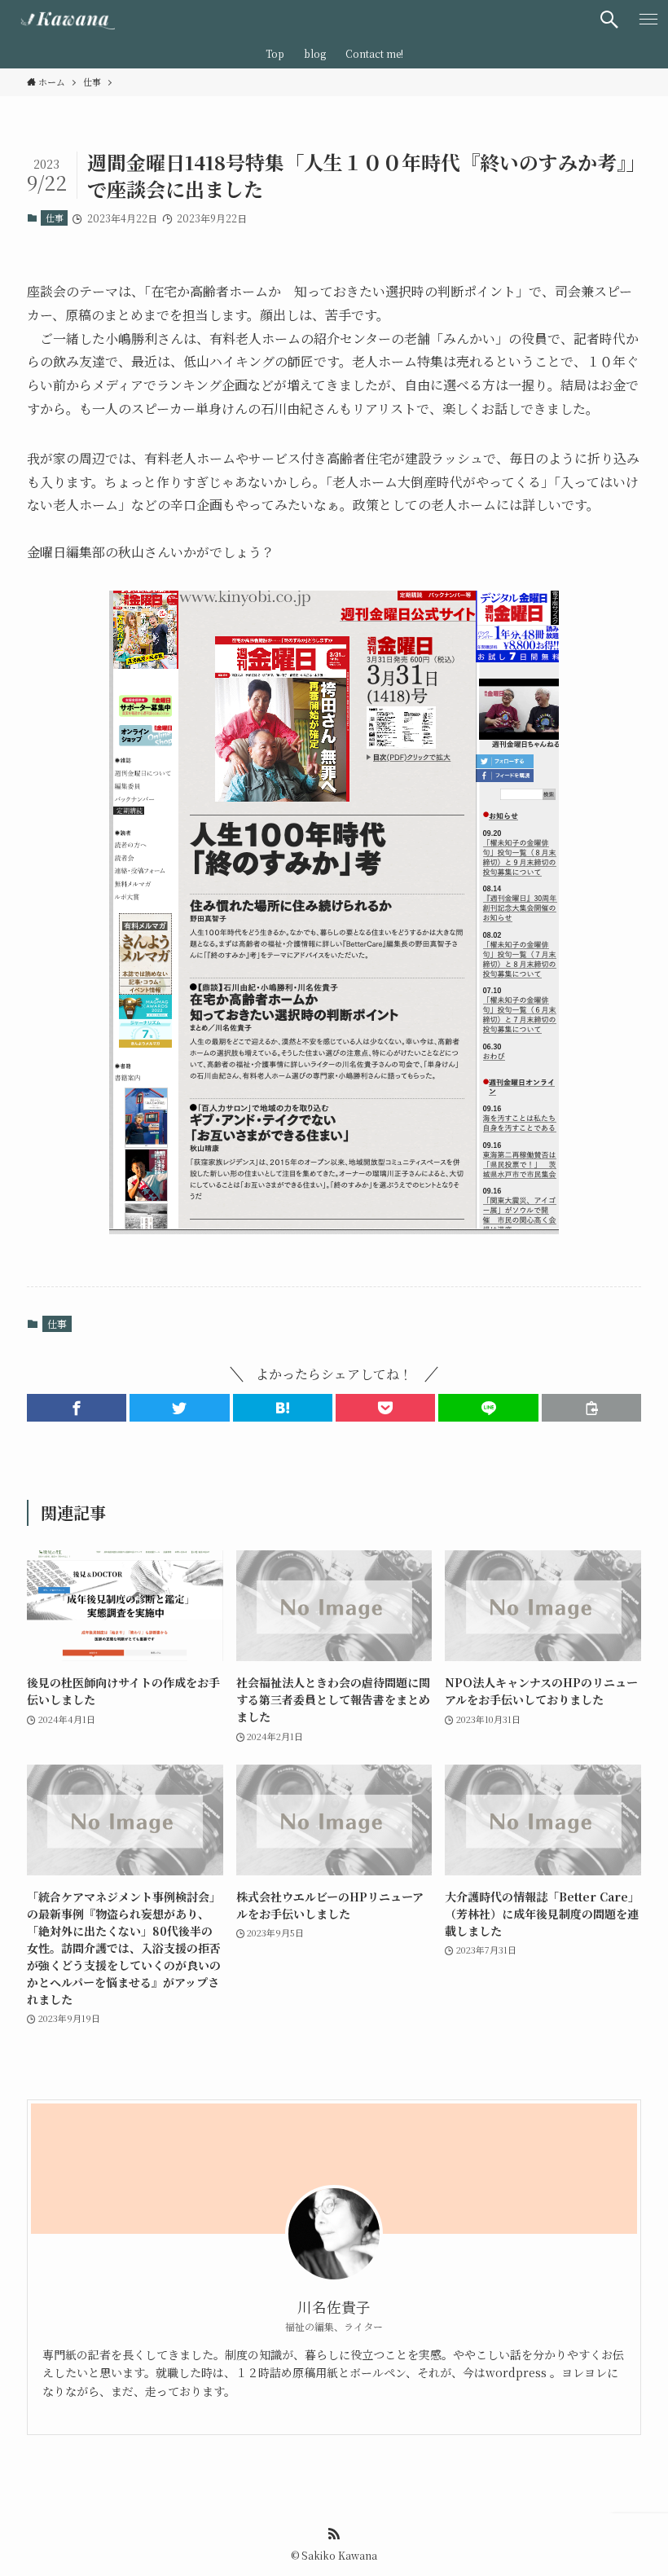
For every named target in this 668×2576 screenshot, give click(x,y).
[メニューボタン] (648, 20)
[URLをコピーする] (591, 1408)
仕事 (55, 218)
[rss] (334, 2534)
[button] (77, 1408)
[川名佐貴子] (64, 20)
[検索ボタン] (609, 20)
